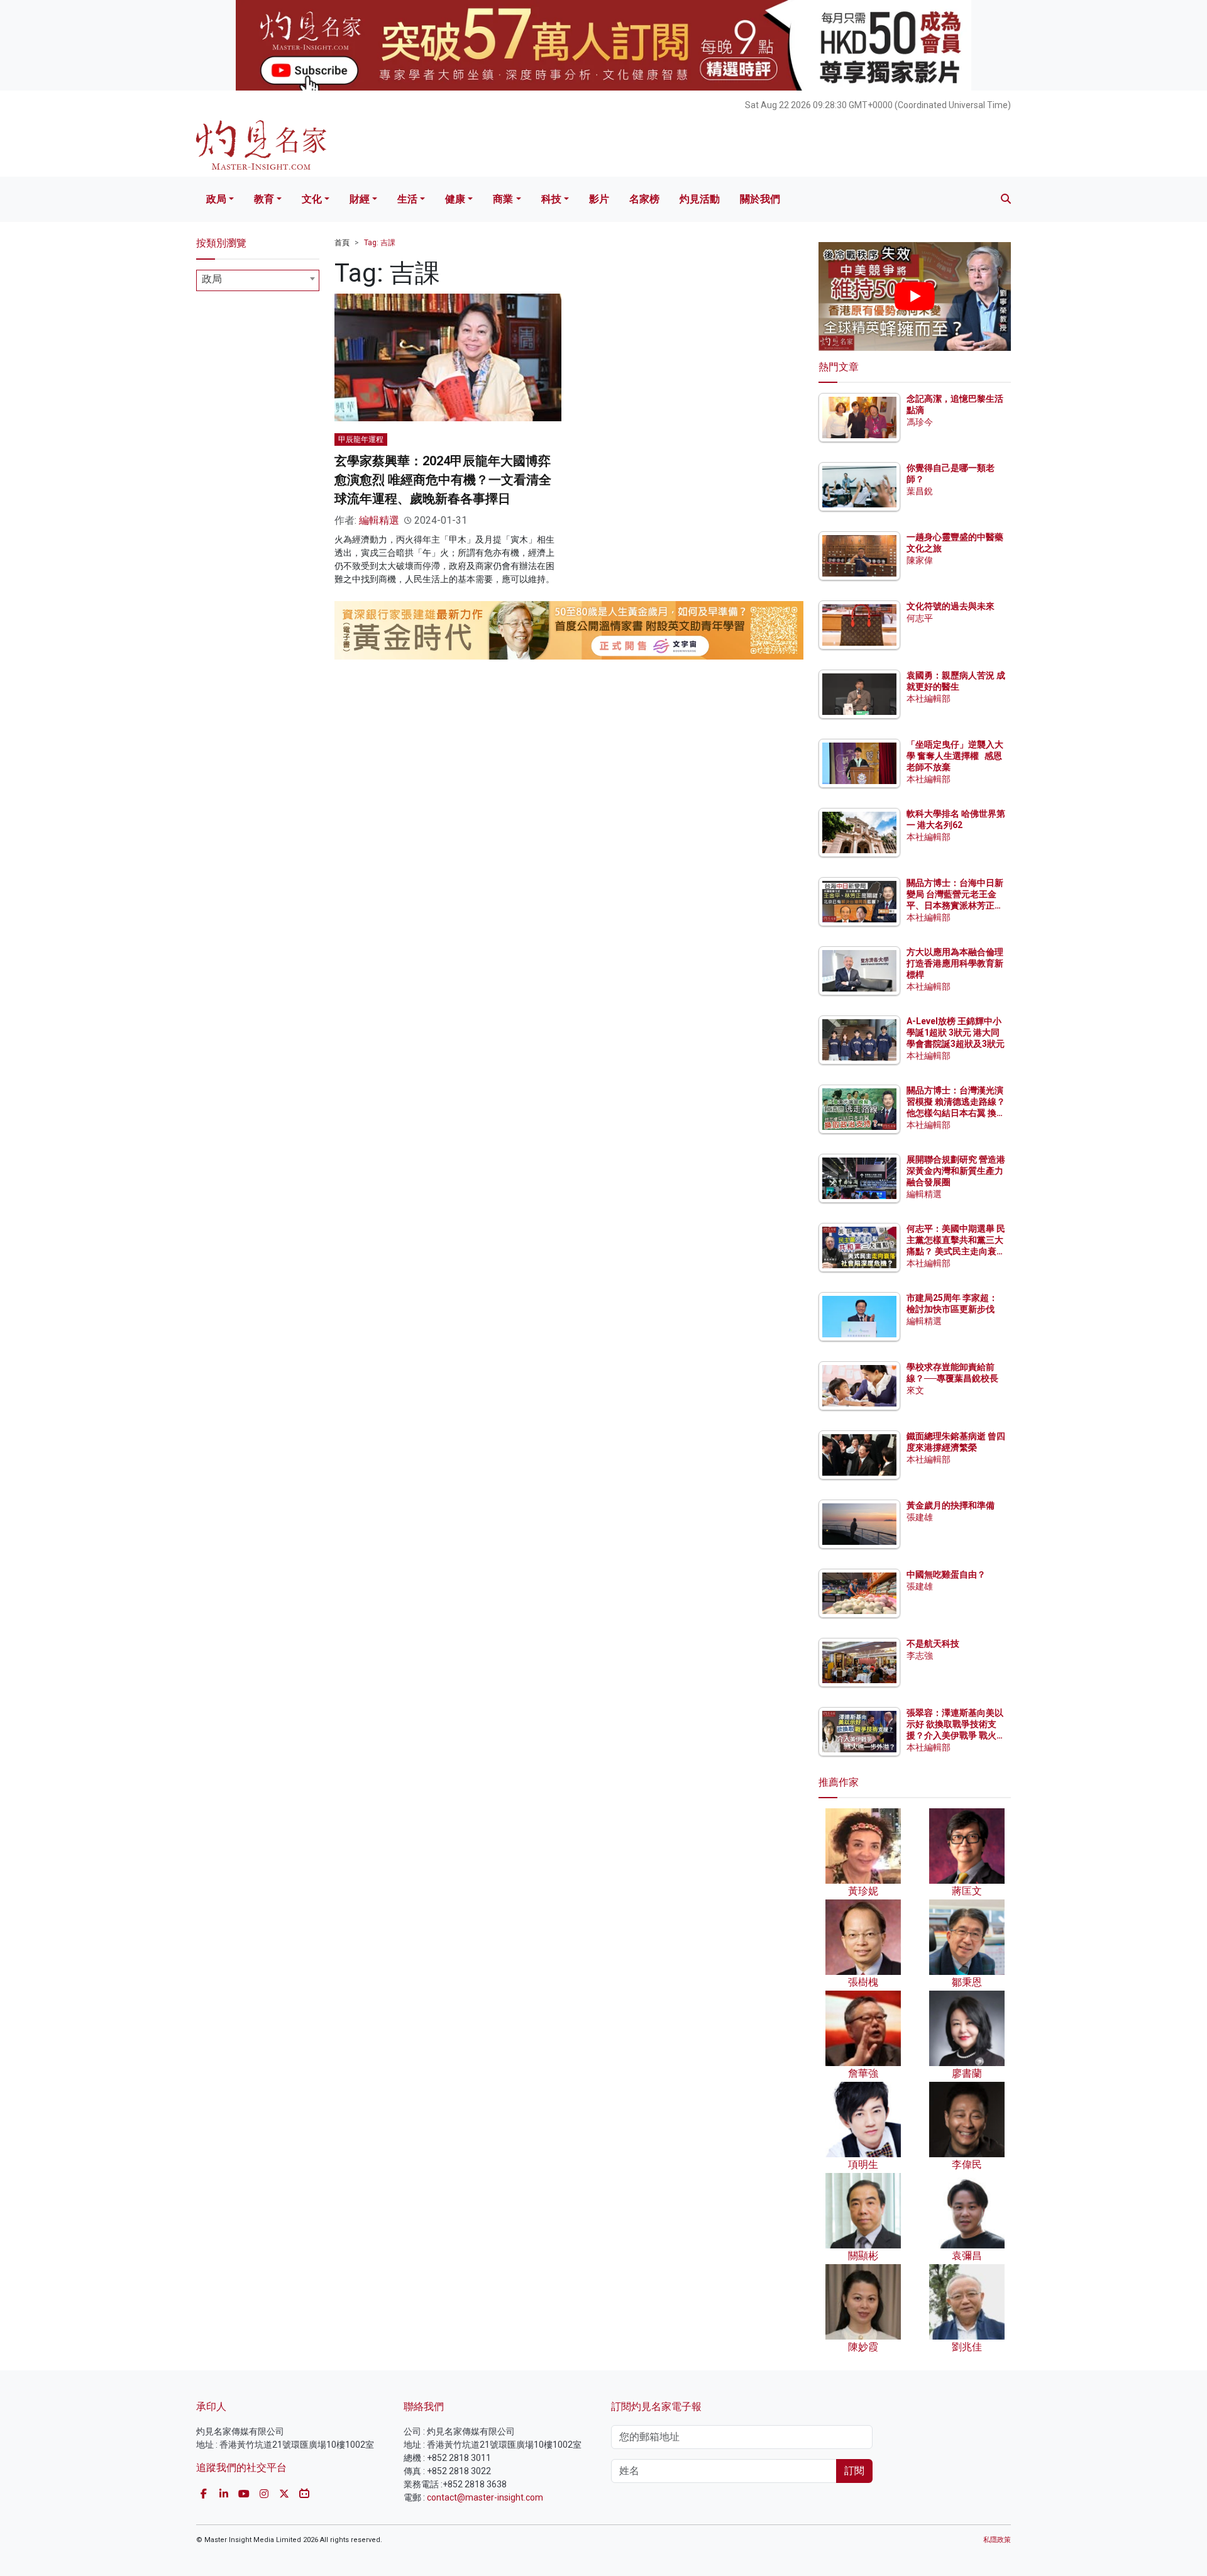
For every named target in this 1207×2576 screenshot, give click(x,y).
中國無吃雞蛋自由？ (946, 1574)
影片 (599, 199)
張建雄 (920, 1517)
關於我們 (760, 199)
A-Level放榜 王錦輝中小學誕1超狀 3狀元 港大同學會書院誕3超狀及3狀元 (956, 1032)
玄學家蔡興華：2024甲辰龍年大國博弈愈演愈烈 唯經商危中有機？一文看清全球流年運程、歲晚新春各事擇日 (443, 480)
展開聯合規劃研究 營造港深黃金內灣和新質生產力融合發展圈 (956, 1171)
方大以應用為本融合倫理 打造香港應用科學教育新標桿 (956, 963)
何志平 (920, 618)
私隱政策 (997, 2540)
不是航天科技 (933, 1644)
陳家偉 (920, 560)
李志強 (920, 1656)
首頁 (342, 243)
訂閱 (854, 2471)
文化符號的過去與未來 (951, 606)
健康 (455, 199)
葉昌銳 (920, 491)
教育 (264, 199)
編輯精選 (379, 520)
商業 (503, 199)
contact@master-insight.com (485, 2497)
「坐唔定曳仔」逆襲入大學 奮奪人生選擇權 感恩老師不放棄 (955, 756)
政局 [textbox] (212, 279)
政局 (216, 199)
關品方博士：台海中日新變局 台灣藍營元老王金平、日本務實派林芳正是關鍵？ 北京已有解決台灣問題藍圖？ (956, 906)
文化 (312, 199)
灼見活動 (700, 199)
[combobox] (258, 280)
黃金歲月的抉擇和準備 (951, 1505)
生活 (407, 199)
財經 (360, 199)
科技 (551, 199)
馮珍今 (920, 422)
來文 (915, 1390)
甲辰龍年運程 (361, 439)
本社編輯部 (929, 699)
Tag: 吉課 (380, 243)
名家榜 (644, 199)
